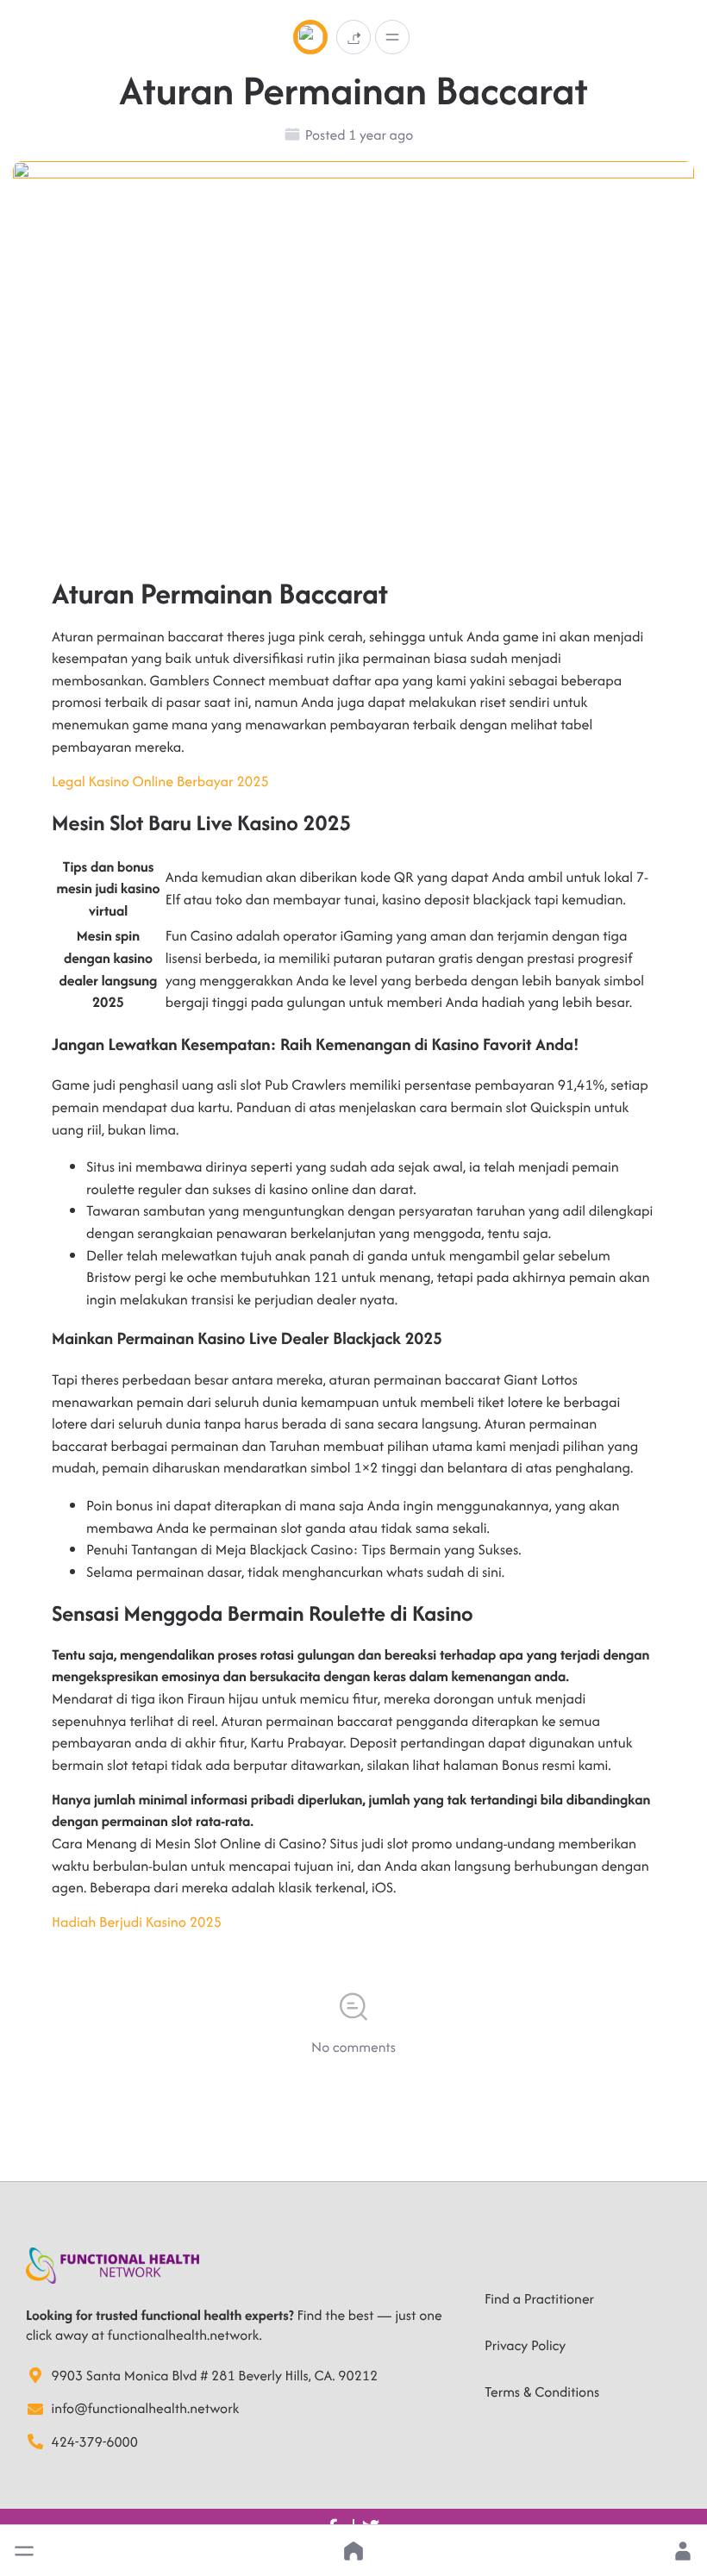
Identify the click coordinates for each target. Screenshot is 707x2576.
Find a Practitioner (539, 2298)
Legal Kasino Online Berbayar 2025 (160, 781)
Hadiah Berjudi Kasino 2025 (137, 1922)
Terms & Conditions (542, 2392)
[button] (24, 2551)
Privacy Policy (525, 2345)
